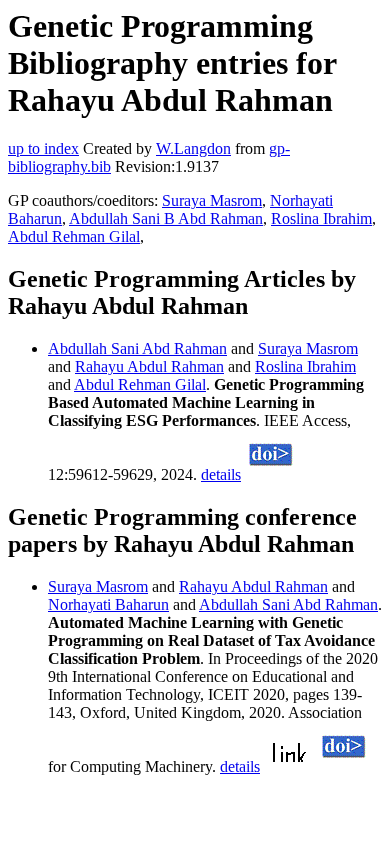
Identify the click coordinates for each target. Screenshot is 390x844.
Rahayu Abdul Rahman (149, 366)
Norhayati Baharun (108, 604)
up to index (43, 148)
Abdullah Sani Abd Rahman (137, 348)
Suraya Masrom (212, 200)
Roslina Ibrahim (321, 218)
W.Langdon (193, 148)
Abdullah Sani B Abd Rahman (166, 218)
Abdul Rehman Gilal (74, 236)
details (221, 474)
